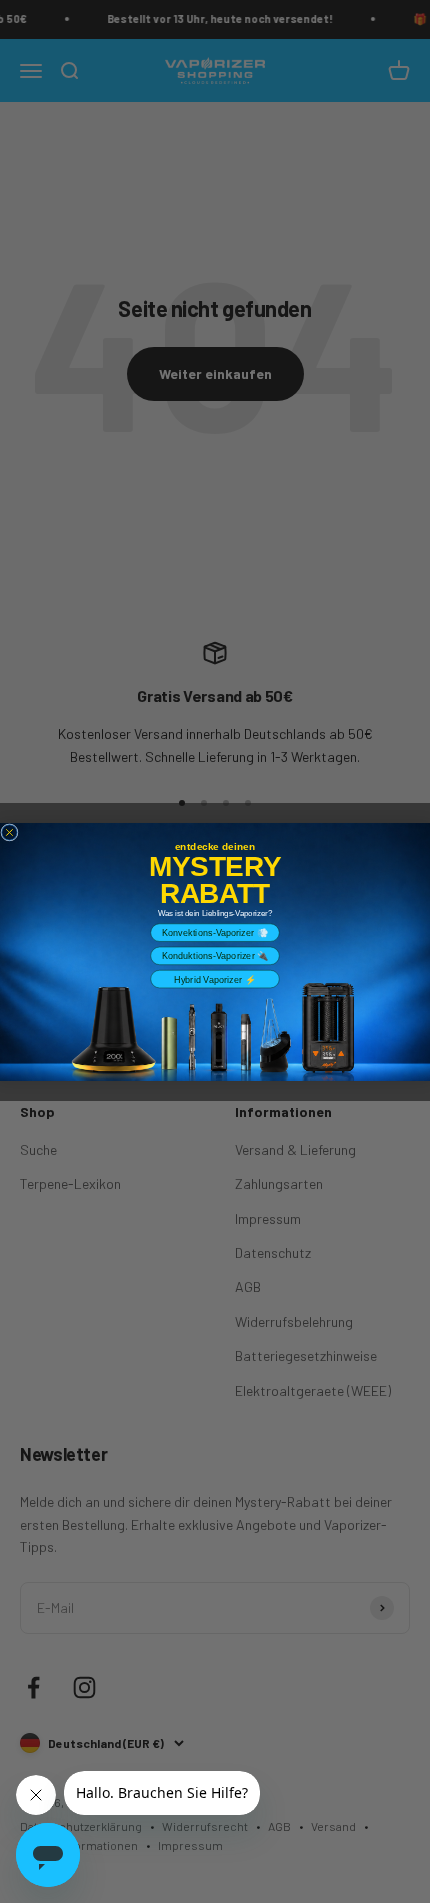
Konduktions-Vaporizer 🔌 (215, 955)
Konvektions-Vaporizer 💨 (215, 932)
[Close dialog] (9, 831)
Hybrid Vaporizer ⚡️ (215, 979)
